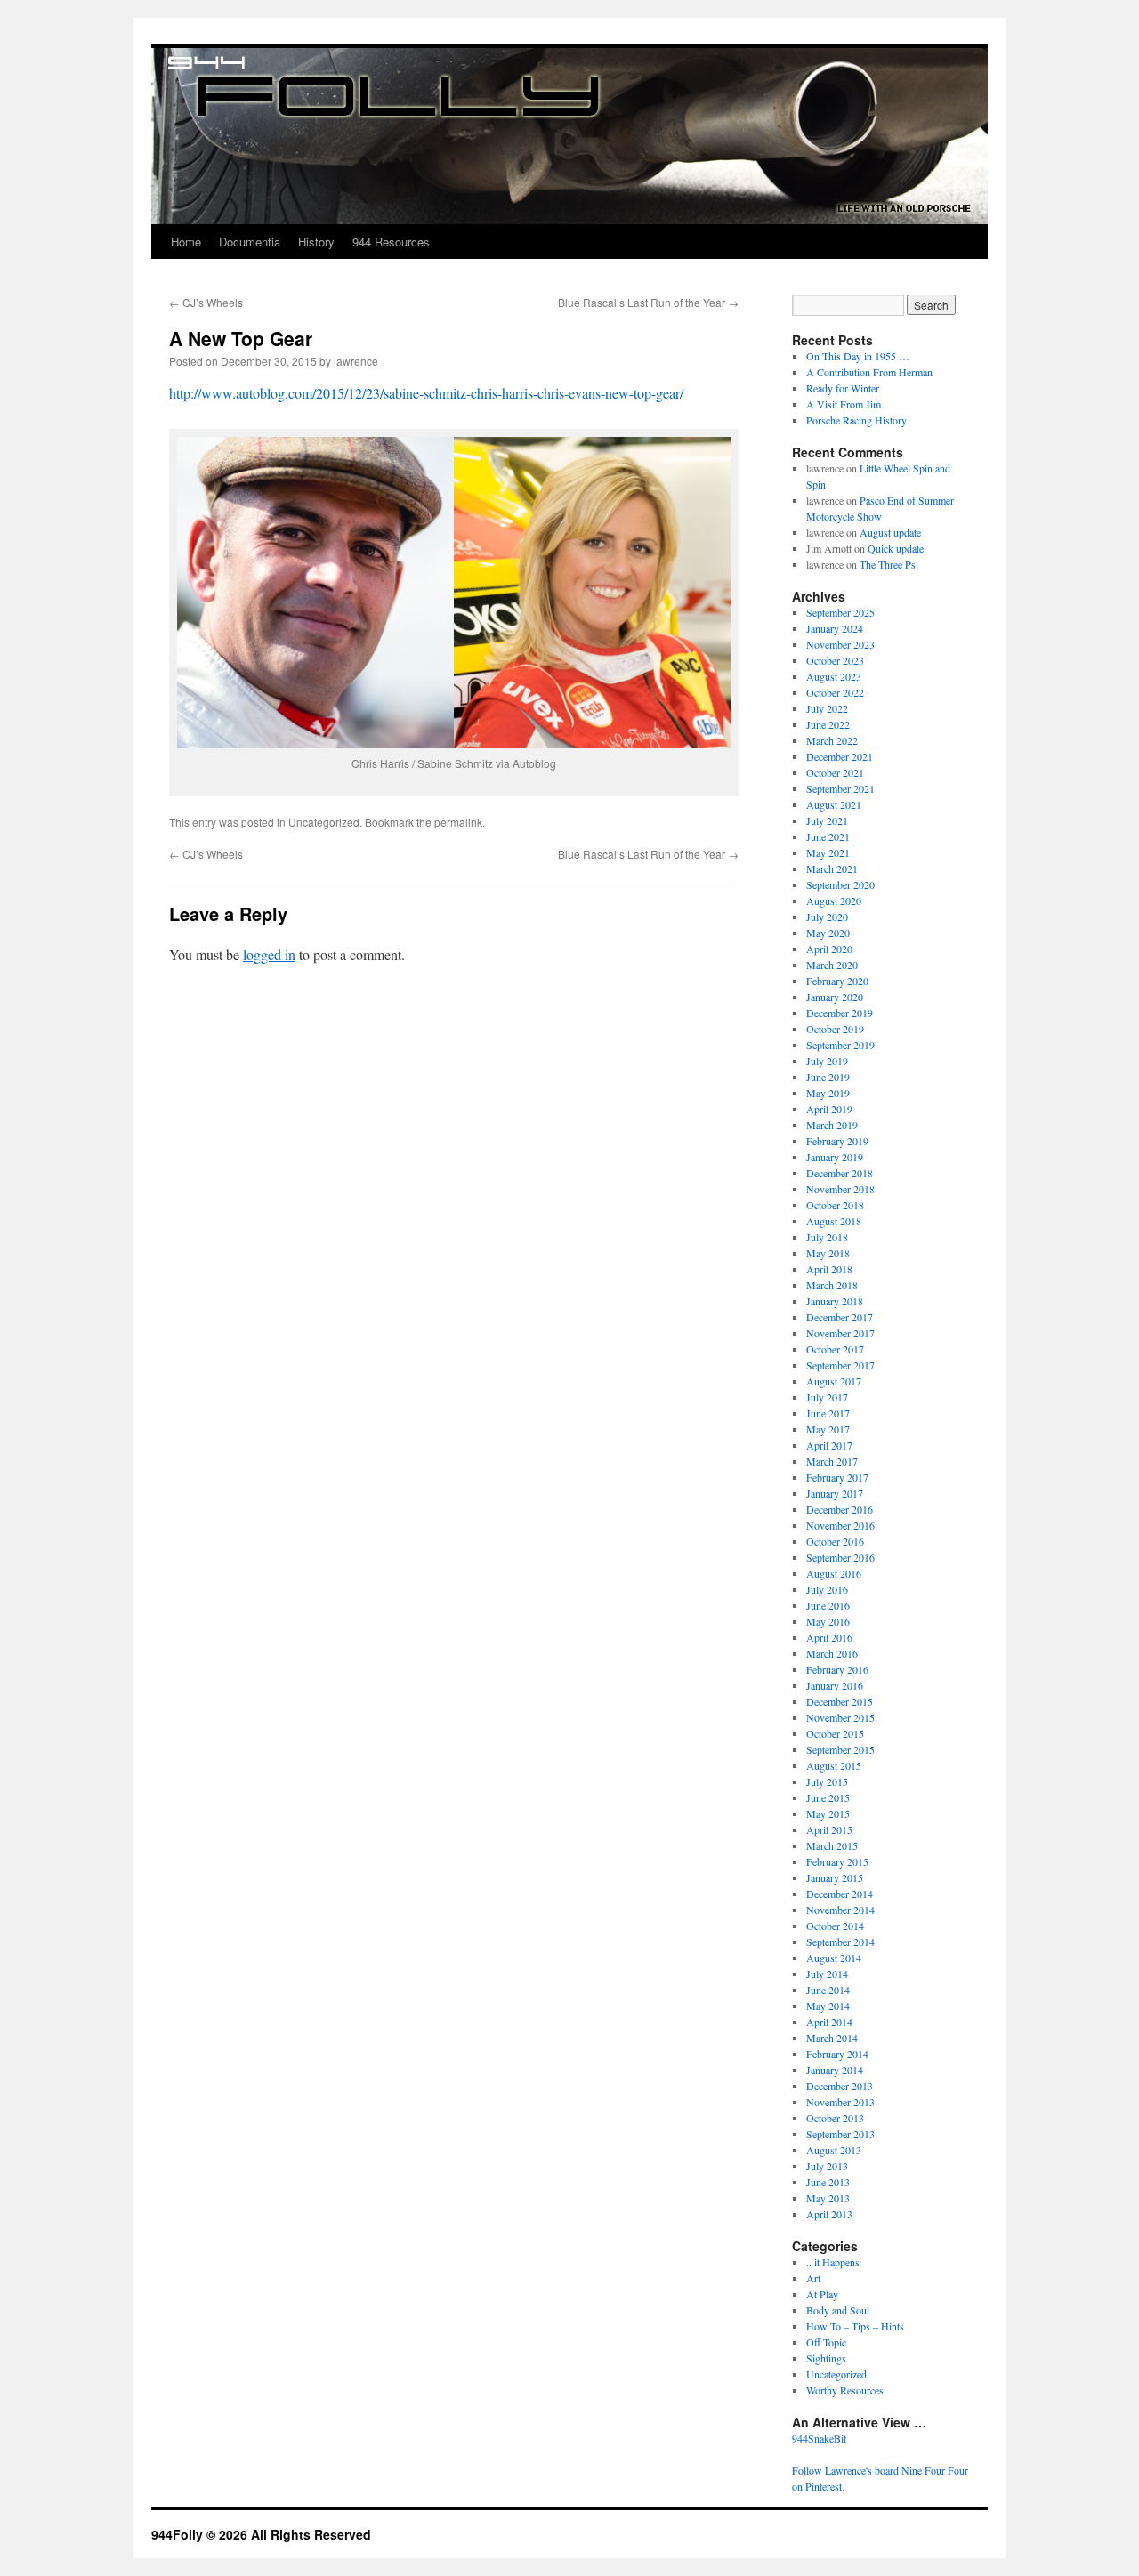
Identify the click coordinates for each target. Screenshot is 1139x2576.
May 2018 (828, 1253)
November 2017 (840, 1333)
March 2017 (832, 1461)
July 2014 (827, 1974)
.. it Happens (833, 2262)
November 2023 (840, 644)
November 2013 (840, 2102)
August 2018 (834, 1221)
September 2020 (840, 884)
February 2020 (837, 981)
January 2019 (835, 1157)
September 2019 (840, 1045)
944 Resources (391, 242)
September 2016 (840, 1557)
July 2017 (827, 1397)
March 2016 (832, 1653)
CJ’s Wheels (206, 302)
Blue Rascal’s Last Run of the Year (648, 302)
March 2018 (832, 1285)
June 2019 (828, 1077)
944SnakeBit (819, 2438)
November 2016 (840, 1525)
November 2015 (840, 1717)
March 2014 (832, 2038)
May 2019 (828, 1093)
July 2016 (827, 1589)
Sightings (826, 2358)
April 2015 (829, 1829)
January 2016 (835, 1685)
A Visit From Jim (844, 404)
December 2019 (840, 1013)
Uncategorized (324, 822)
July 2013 (827, 2166)
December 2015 (840, 1701)
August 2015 (834, 1765)
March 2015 (832, 1845)
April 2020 (829, 949)
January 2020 (835, 997)
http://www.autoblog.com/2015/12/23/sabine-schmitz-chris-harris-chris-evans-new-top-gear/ (426, 393)
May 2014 (828, 2006)
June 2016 (828, 1605)
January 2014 (835, 2070)
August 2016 (834, 1573)
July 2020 (827, 917)
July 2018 (827, 1237)
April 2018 (829, 1269)
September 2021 (840, 788)
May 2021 (828, 852)
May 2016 (828, 1621)
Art (813, 2278)
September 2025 (840, 612)
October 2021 (835, 772)
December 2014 (840, 1894)
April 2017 (829, 1445)
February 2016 (837, 1669)
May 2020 (828, 933)
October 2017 (835, 1349)
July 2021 (827, 820)
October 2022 (835, 692)
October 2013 (835, 2118)
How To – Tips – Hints (855, 2326)
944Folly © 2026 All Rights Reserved (261, 2534)
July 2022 (827, 708)
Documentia (250, 242)
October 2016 (835, 1541)
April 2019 (829, 1109)
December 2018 (840, 1173)
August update (890, 532)
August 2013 (834, 2150)
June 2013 (828, 2182)
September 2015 (840, 1749)
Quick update (896, 548)
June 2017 (828, 1413)
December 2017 (840, 1317)
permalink (458, 822)
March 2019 (832, 1125)
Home (186, 242)
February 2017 (837, 1477)
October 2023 (835, 660)
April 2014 (829, 2022)
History (316, 242)
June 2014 (828, 1990)
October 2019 (835, 1029)
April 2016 (829, 1637)
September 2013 (840, 2134)
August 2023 (834, 676)
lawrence (356, 361)
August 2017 (834, 1381)
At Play (822, 2294)
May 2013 (828, 2198)
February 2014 (837, 2054)
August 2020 (834, 900)
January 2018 (835, 1301)
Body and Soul (838, 2310)
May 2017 (828, 1429)
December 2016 (840, 1509)
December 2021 (840, 756)
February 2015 (837, 1861)
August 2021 (834, 804)
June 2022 (828, 724)
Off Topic (826, 2342)
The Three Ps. (889, 564)
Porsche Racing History (856, 420)
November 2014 (840, 1910)
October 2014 (835, 1926)
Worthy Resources (845, 2390)
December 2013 (840, 2086)
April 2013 (829, 2214)
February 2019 (837, 1141)
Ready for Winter (843, 388)
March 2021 (832, 868)
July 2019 (827, 1061)
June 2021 (828, 836)
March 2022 (832, 740)
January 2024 (835, 628)
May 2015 (828, 1813)
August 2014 (834, 1958)
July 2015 (827, 1781)
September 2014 (840, 1942)
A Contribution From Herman (869, 372)
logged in (269, 954)
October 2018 (835, 1205)
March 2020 (832, 965)
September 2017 (840, 1365)
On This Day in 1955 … (858, 356)
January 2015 (835, 1877)
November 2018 (840, 1189)
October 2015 (835, 1733)
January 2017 (835, 1493)
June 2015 (828, 1797)
